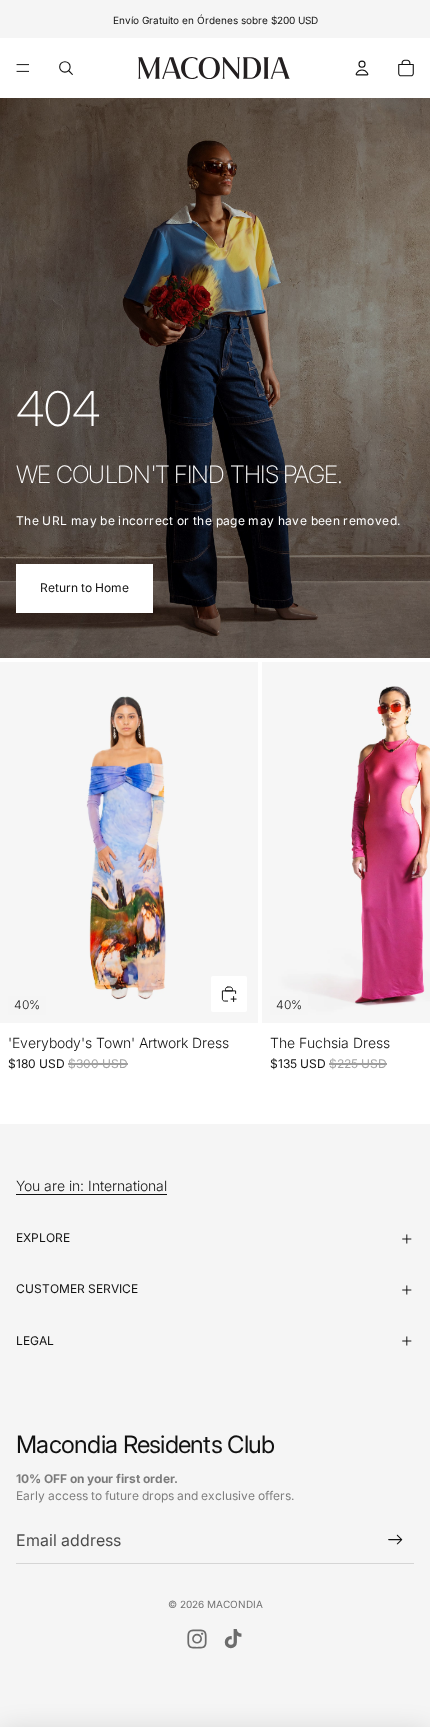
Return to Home (84, 587)
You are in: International (91, 1186)
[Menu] (23, 68)
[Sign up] (395, 1540)
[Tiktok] (233, 1639)
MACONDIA (235, 1604)
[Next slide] (392, 876)
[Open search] (66, 68)
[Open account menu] (362, 68)
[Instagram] (197, 1639)
